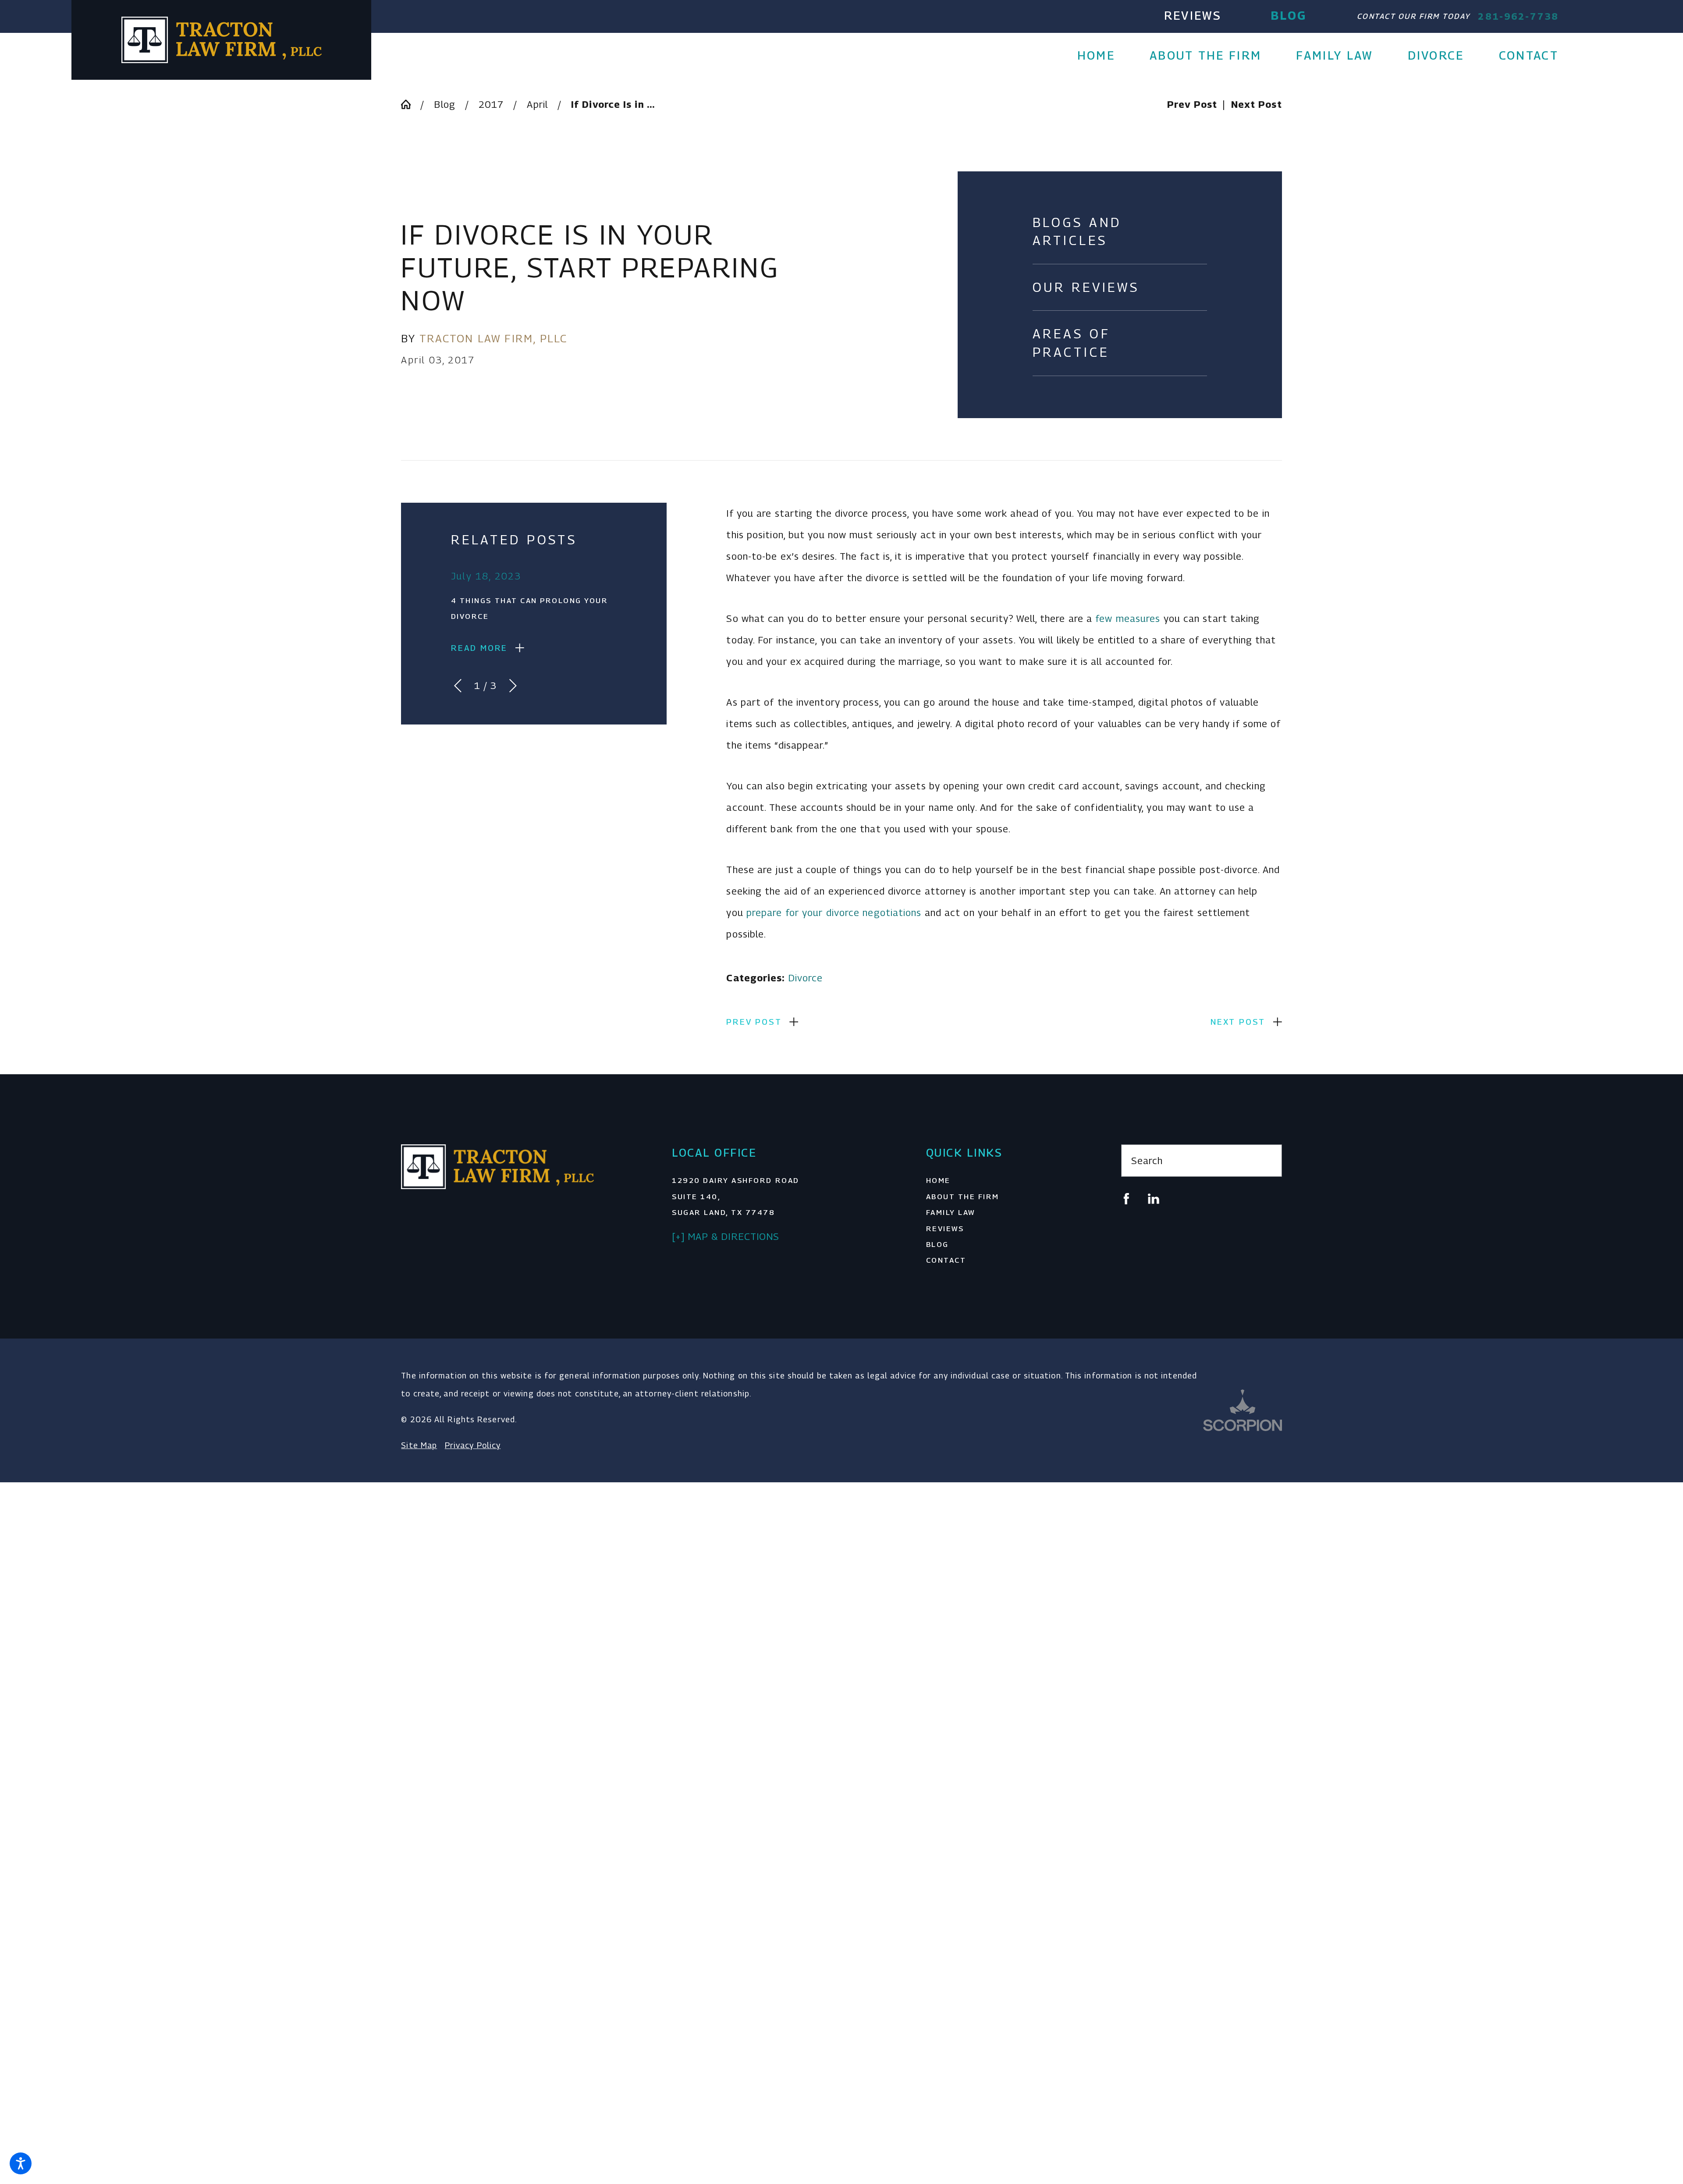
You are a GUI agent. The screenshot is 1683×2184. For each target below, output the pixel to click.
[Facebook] (1126, 1199)
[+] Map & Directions (726, 1236)
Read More (479, 648)
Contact (946, 1260)
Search (1147, 1161)
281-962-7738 (1518, 16)
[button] (21, 2163)
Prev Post (754, 1022)
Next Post (1238, 1022)
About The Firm (963, 1197)
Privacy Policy (473, 1445)
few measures (1128, 618)
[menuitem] (1105, 56)
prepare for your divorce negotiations (834, 913)
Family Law (951, 1212)
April (537, 104)
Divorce (806, 978)
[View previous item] (458, 686)
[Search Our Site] (1267, 1161)
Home (938, 1180)
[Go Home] (411, 104)
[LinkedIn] (1154, 1199)
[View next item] (513, 686)
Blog (1289, 15)
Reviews (1193, 15)
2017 (491, 104)
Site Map (419, 1445)
